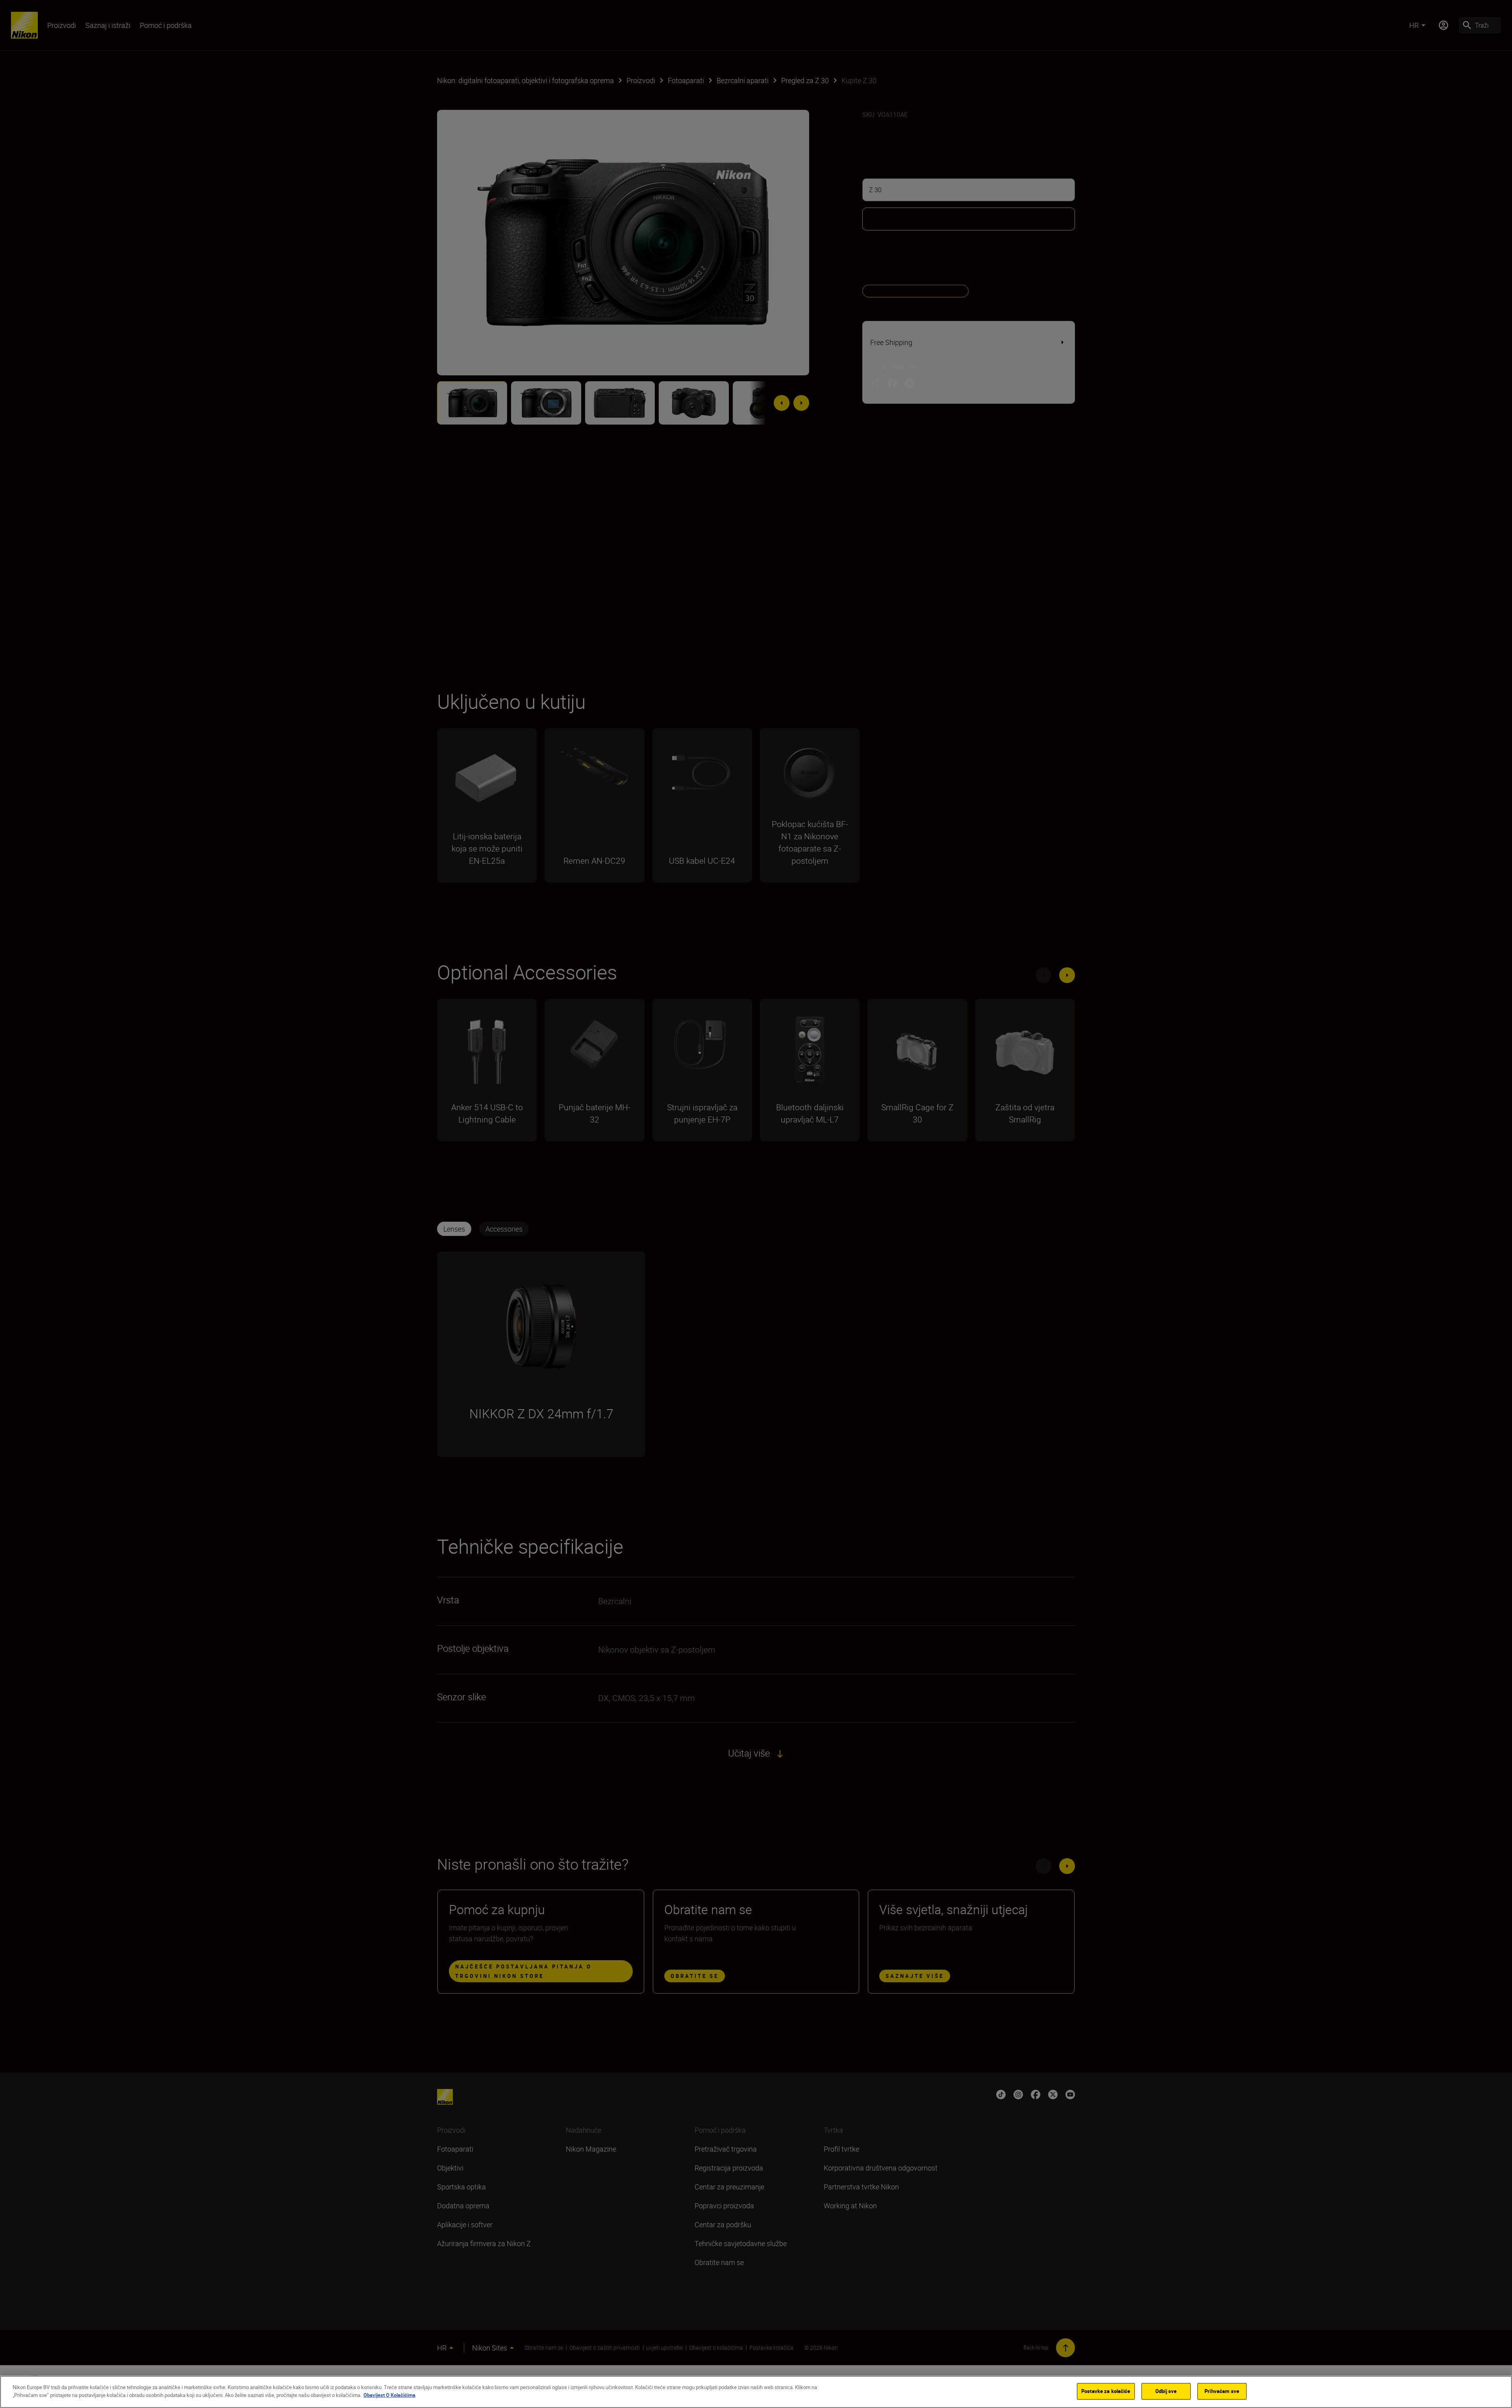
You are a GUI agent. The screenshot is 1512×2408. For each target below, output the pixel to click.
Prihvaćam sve (1222, 2391)
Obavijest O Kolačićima (389, 2395)
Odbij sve (1166, 2391)
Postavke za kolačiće (1106, 2391)
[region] (756, 2392)
